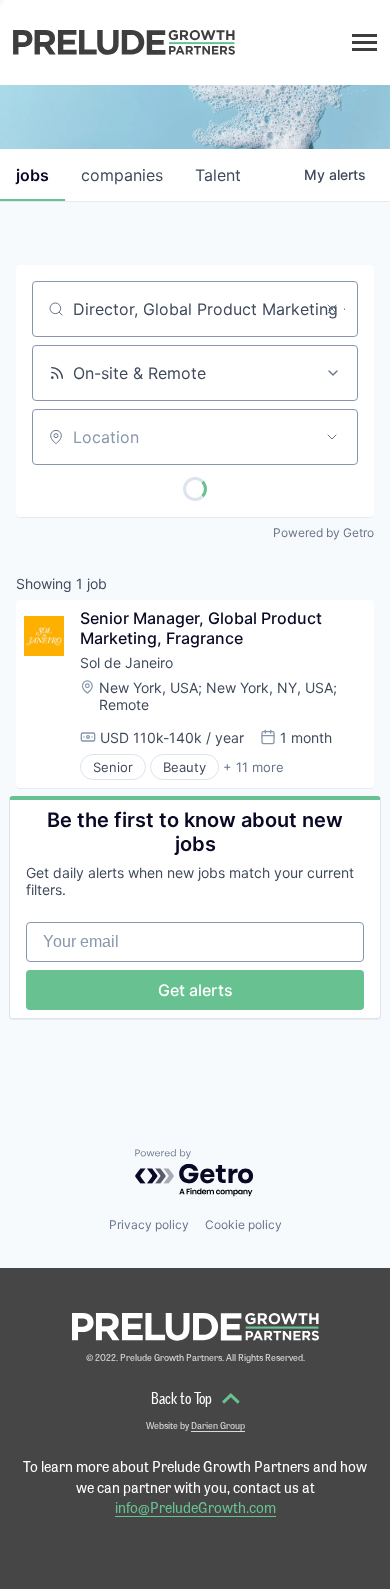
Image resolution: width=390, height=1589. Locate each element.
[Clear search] (332, 309)
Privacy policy (149, 1224)
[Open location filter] (332, 437)
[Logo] (124, 42)
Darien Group (218, 1425)
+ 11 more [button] (253, 767)
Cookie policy (243, 1224)
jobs (32, 175)
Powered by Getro (323, 532)
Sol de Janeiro (126, 662)
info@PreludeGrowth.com (195, 1507)
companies (122, 175)
